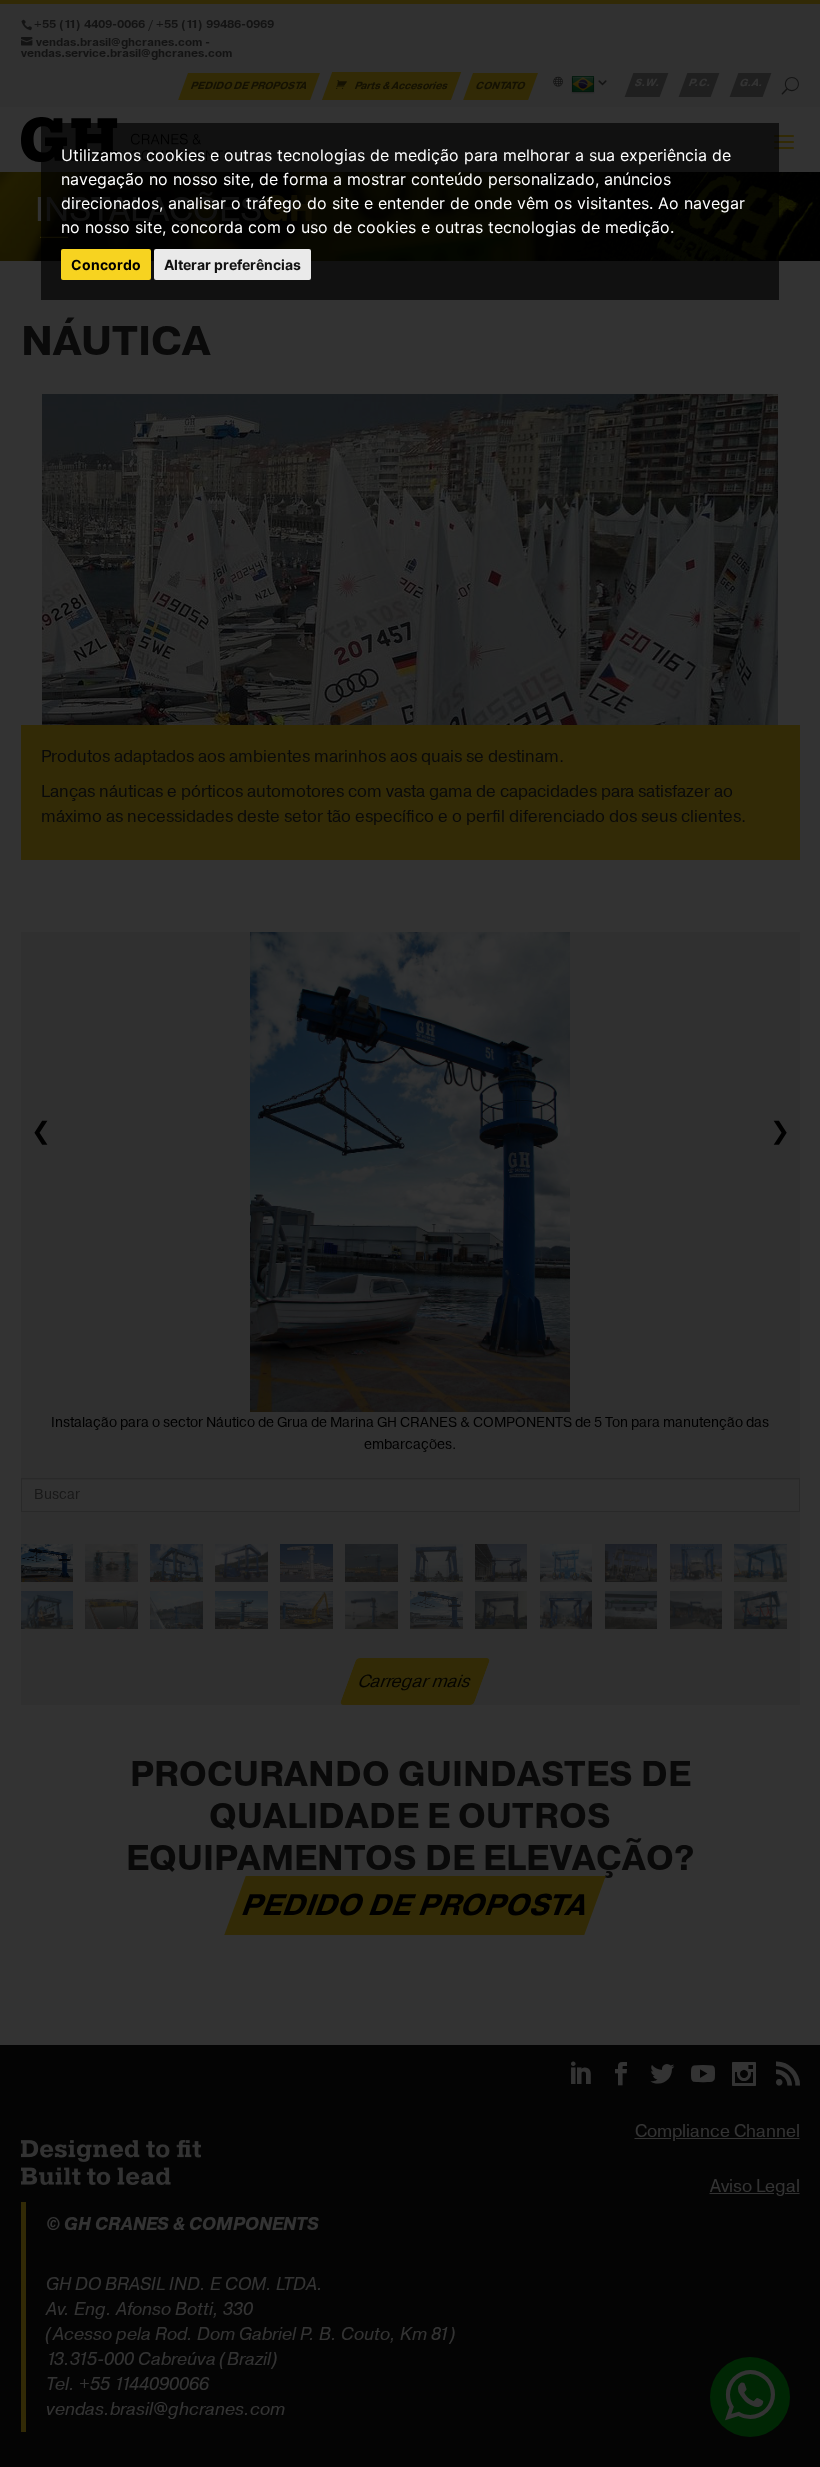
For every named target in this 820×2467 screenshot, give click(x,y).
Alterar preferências (232, 264)
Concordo (106, 264)
